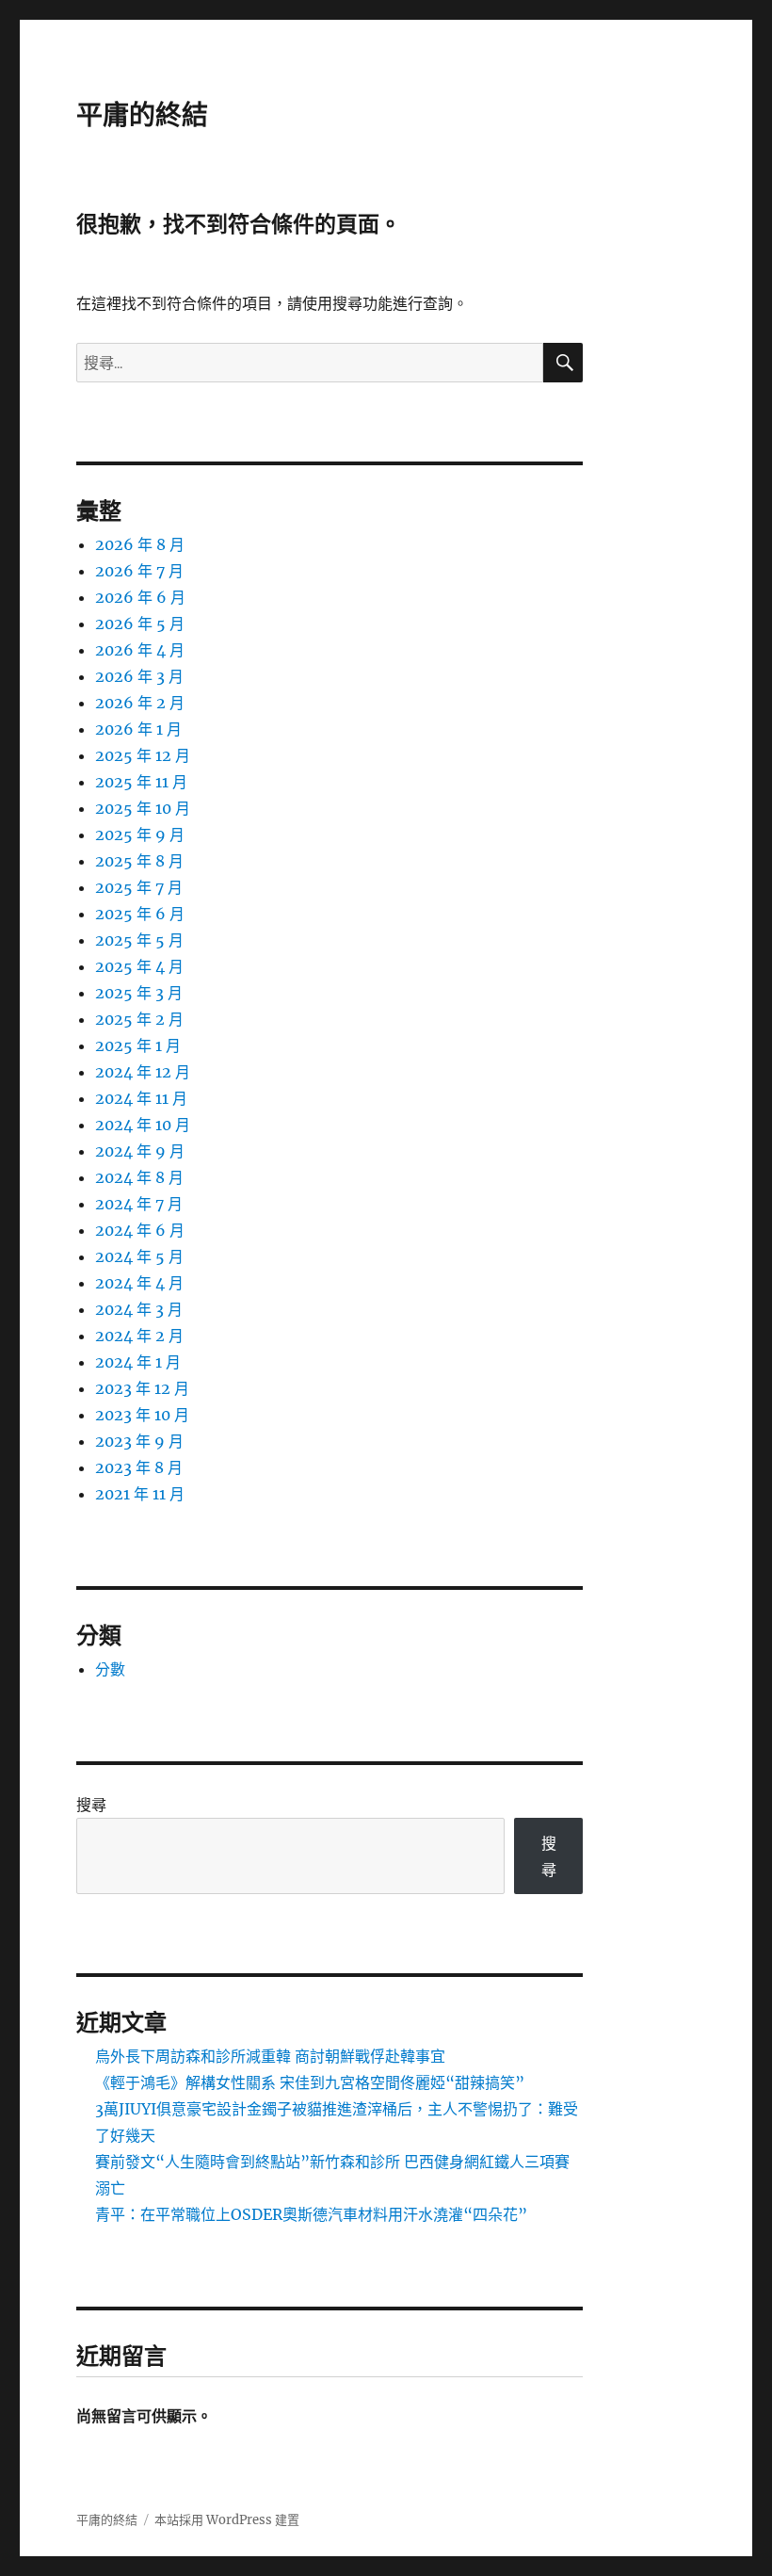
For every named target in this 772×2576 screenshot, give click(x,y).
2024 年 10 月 (143, 1125)
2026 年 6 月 (140, 597)
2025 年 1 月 (138, 1045)
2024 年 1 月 (138, 1362)
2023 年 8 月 (139, 1467)
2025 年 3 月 (139, 993)
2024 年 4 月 (139, 1283)
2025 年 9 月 (140, 834)
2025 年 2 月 (139, 1019)
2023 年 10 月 (142, 1415)
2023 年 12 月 (142, 1388)
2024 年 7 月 (139, 1204)
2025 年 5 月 (139, 940)
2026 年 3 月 (139, 676)
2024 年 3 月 (139, 1309)
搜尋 (91, 1805)
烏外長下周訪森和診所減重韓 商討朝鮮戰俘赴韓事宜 (270, 2056)
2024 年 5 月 (139, 1256)
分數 (110, 1669)
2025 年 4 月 (139, 966)
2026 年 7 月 (139, 571)
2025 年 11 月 (141, 782)
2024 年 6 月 (140, 1230)
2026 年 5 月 (140, 624)
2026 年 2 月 (140, 703)
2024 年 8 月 (139, 1177)
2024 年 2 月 (139, 1336)
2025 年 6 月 (140, 914)
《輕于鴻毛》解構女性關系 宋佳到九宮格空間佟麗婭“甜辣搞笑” (310, 2082)
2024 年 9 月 (140, 1151)
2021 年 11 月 (140, 1494)
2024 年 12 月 (143, 1072)
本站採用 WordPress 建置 (227, 2520)
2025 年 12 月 (143, 755)
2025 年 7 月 (139, 887)
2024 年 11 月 (141, 1098)
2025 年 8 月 (139, 861)
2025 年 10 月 (143, 808)
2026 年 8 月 (140, 544)
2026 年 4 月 (140, 650)
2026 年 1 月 (138, 729)
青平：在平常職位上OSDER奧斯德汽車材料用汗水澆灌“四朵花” (311, 2214)
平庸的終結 (142, 115)
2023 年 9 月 (139, 1441)
